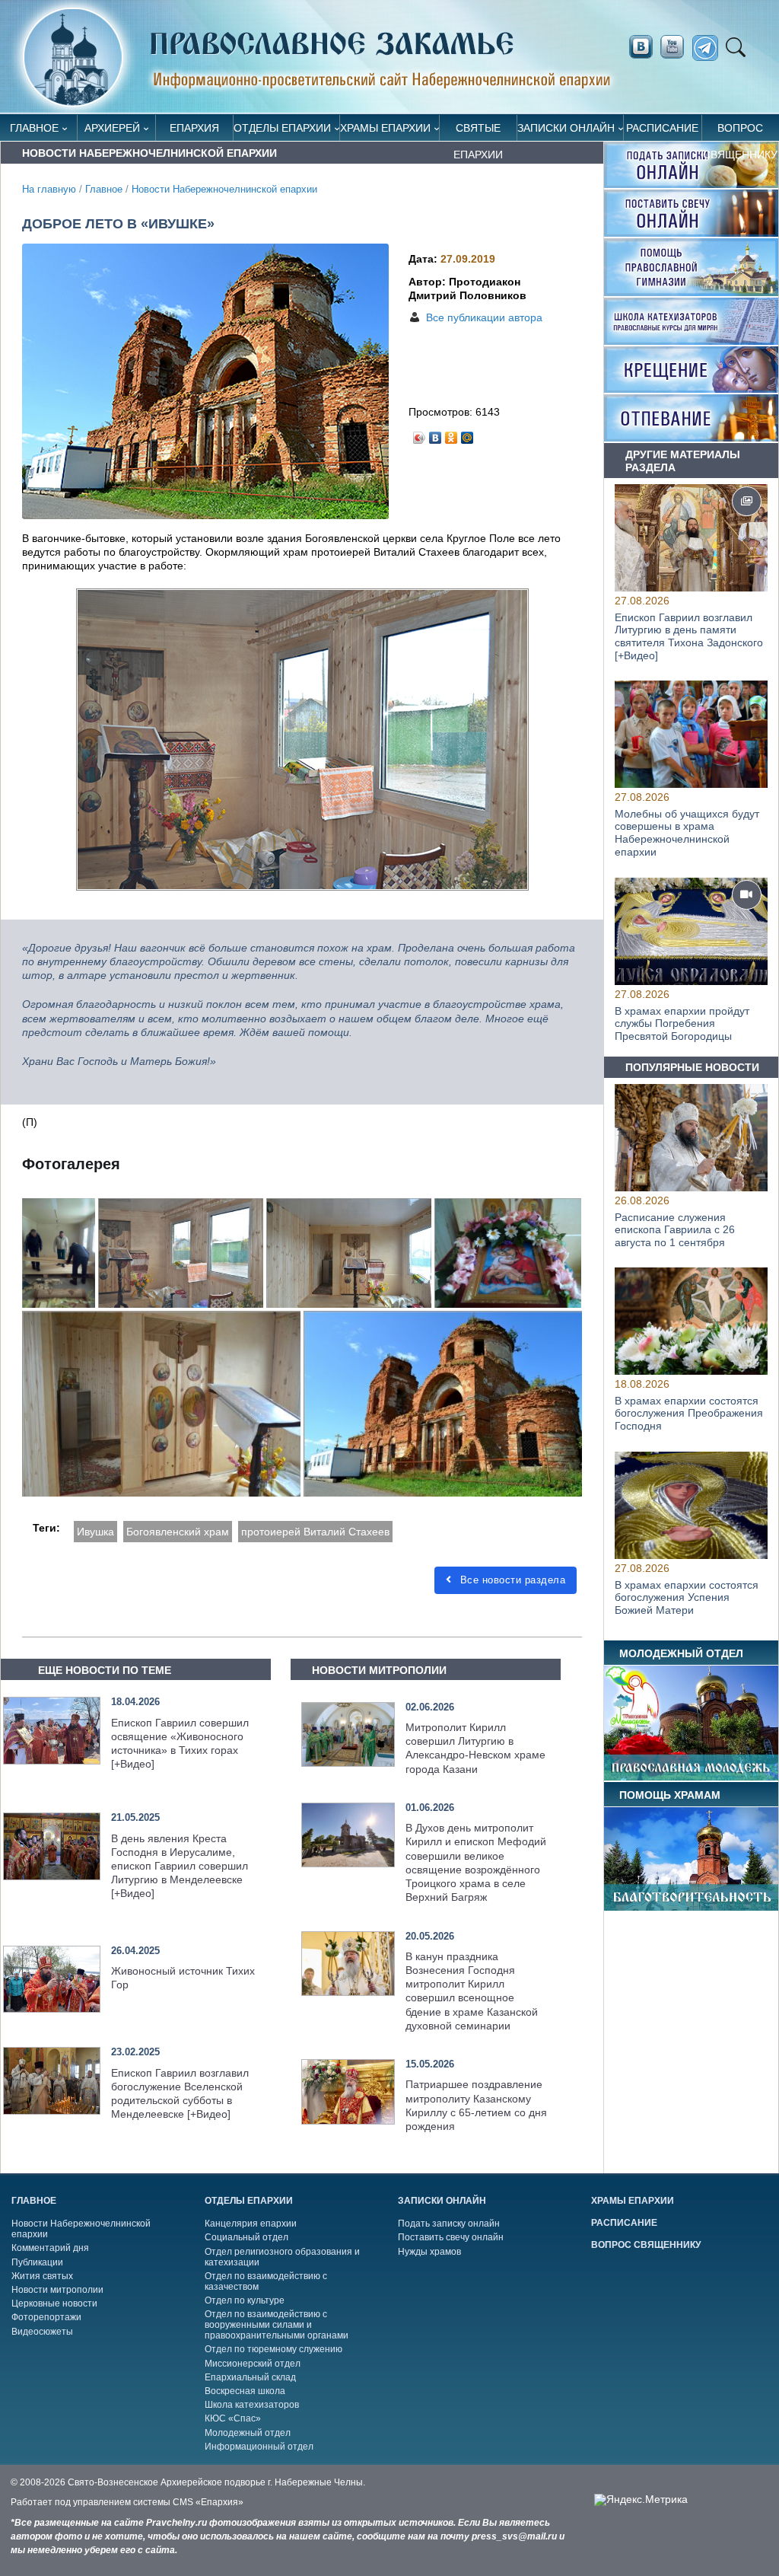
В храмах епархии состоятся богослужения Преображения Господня (689, 1414)
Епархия (194, 128)
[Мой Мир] (467, 434)
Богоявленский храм (178, 1532)
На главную (49, 190)
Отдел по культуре (245, 2300)
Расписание (662, 128)
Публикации (37, 2262)
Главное (34, 128)
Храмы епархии (385, 128)
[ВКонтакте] (436, 434)
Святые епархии (478, 131)
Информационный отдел (259, 2447)
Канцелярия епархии (251, 2224)
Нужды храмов (429, 2252)
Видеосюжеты (42, 2332)
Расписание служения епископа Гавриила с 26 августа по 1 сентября (675, 1229)
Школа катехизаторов (252, 2405)
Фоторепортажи (46, 2317)
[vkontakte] (641, 47)
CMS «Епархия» (208, 2502)
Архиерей (112, 128)
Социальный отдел (246, 2237)
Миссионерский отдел (253, 2364)
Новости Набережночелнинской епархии (224, 190)
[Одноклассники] (452, 434)
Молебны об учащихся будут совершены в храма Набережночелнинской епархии (687, 833)
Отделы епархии (282, 128)
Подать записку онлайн (449, 2224)
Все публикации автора (484, 317)
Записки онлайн (566, 128)
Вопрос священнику (740, 131)
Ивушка (95, 1532)
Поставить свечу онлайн (451, 2237)
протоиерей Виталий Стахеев (315, 1532)
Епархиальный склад (250, 2377)
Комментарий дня (50, 2248)
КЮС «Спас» (233, 2418)
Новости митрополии (57, 2290)
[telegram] (709, 48)
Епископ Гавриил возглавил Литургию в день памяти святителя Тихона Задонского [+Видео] (689, 636)
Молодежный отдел (248, 2433)
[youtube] (676, 47)
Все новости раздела (511, 1580)
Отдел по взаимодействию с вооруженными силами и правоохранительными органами (277, 2325)
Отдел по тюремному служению (273, 2349)
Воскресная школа (245, 2391)
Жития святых (42, 2276)
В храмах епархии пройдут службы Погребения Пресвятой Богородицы (682, 1023)
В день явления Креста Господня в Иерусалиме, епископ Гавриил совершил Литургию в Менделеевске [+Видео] (180, 1866)
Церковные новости (54, 2303)
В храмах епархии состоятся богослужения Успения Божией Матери (687, 1597)
